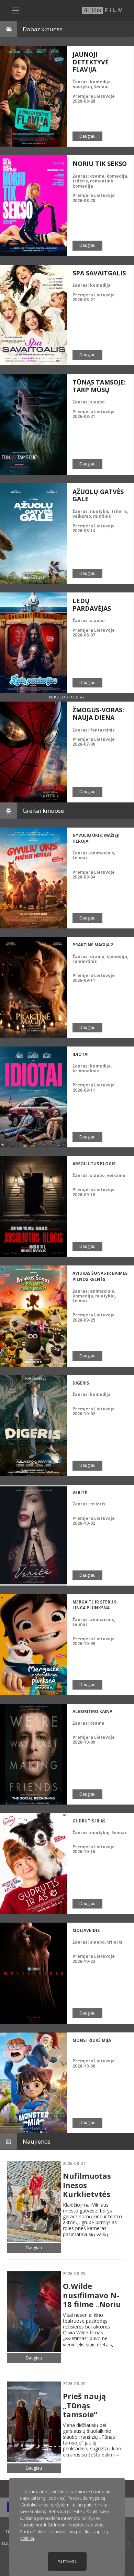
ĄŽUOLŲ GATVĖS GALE (98, 495)
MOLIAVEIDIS (86, 1930)
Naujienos (37, 2141)
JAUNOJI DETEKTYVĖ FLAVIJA (91, 62)
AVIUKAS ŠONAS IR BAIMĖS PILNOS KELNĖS (100, 1276)
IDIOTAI (81, 1054)
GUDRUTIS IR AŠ (89, 1821)
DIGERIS (81, 1383)
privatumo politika (72, 2532)
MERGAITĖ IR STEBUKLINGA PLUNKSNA (95, 1605)
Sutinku (67, 2562)
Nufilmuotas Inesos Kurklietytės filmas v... (87, 2189)
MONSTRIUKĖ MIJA (92, 2040)
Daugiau (87, 136)
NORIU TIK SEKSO (100, 164)
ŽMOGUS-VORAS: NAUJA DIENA (98, 714)
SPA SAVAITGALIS (99, 273)
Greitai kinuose (43, 811)
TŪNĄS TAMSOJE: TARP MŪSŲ (99, 386)
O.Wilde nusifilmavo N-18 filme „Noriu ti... (92, 2299)
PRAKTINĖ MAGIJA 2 (93, 945)
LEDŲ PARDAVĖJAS (92, 604)
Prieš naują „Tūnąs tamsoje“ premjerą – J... (89, 2410)
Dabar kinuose (43, 29)
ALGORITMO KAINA (92, 1711)
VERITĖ (80, 1492)
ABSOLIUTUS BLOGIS (94, 1164)
